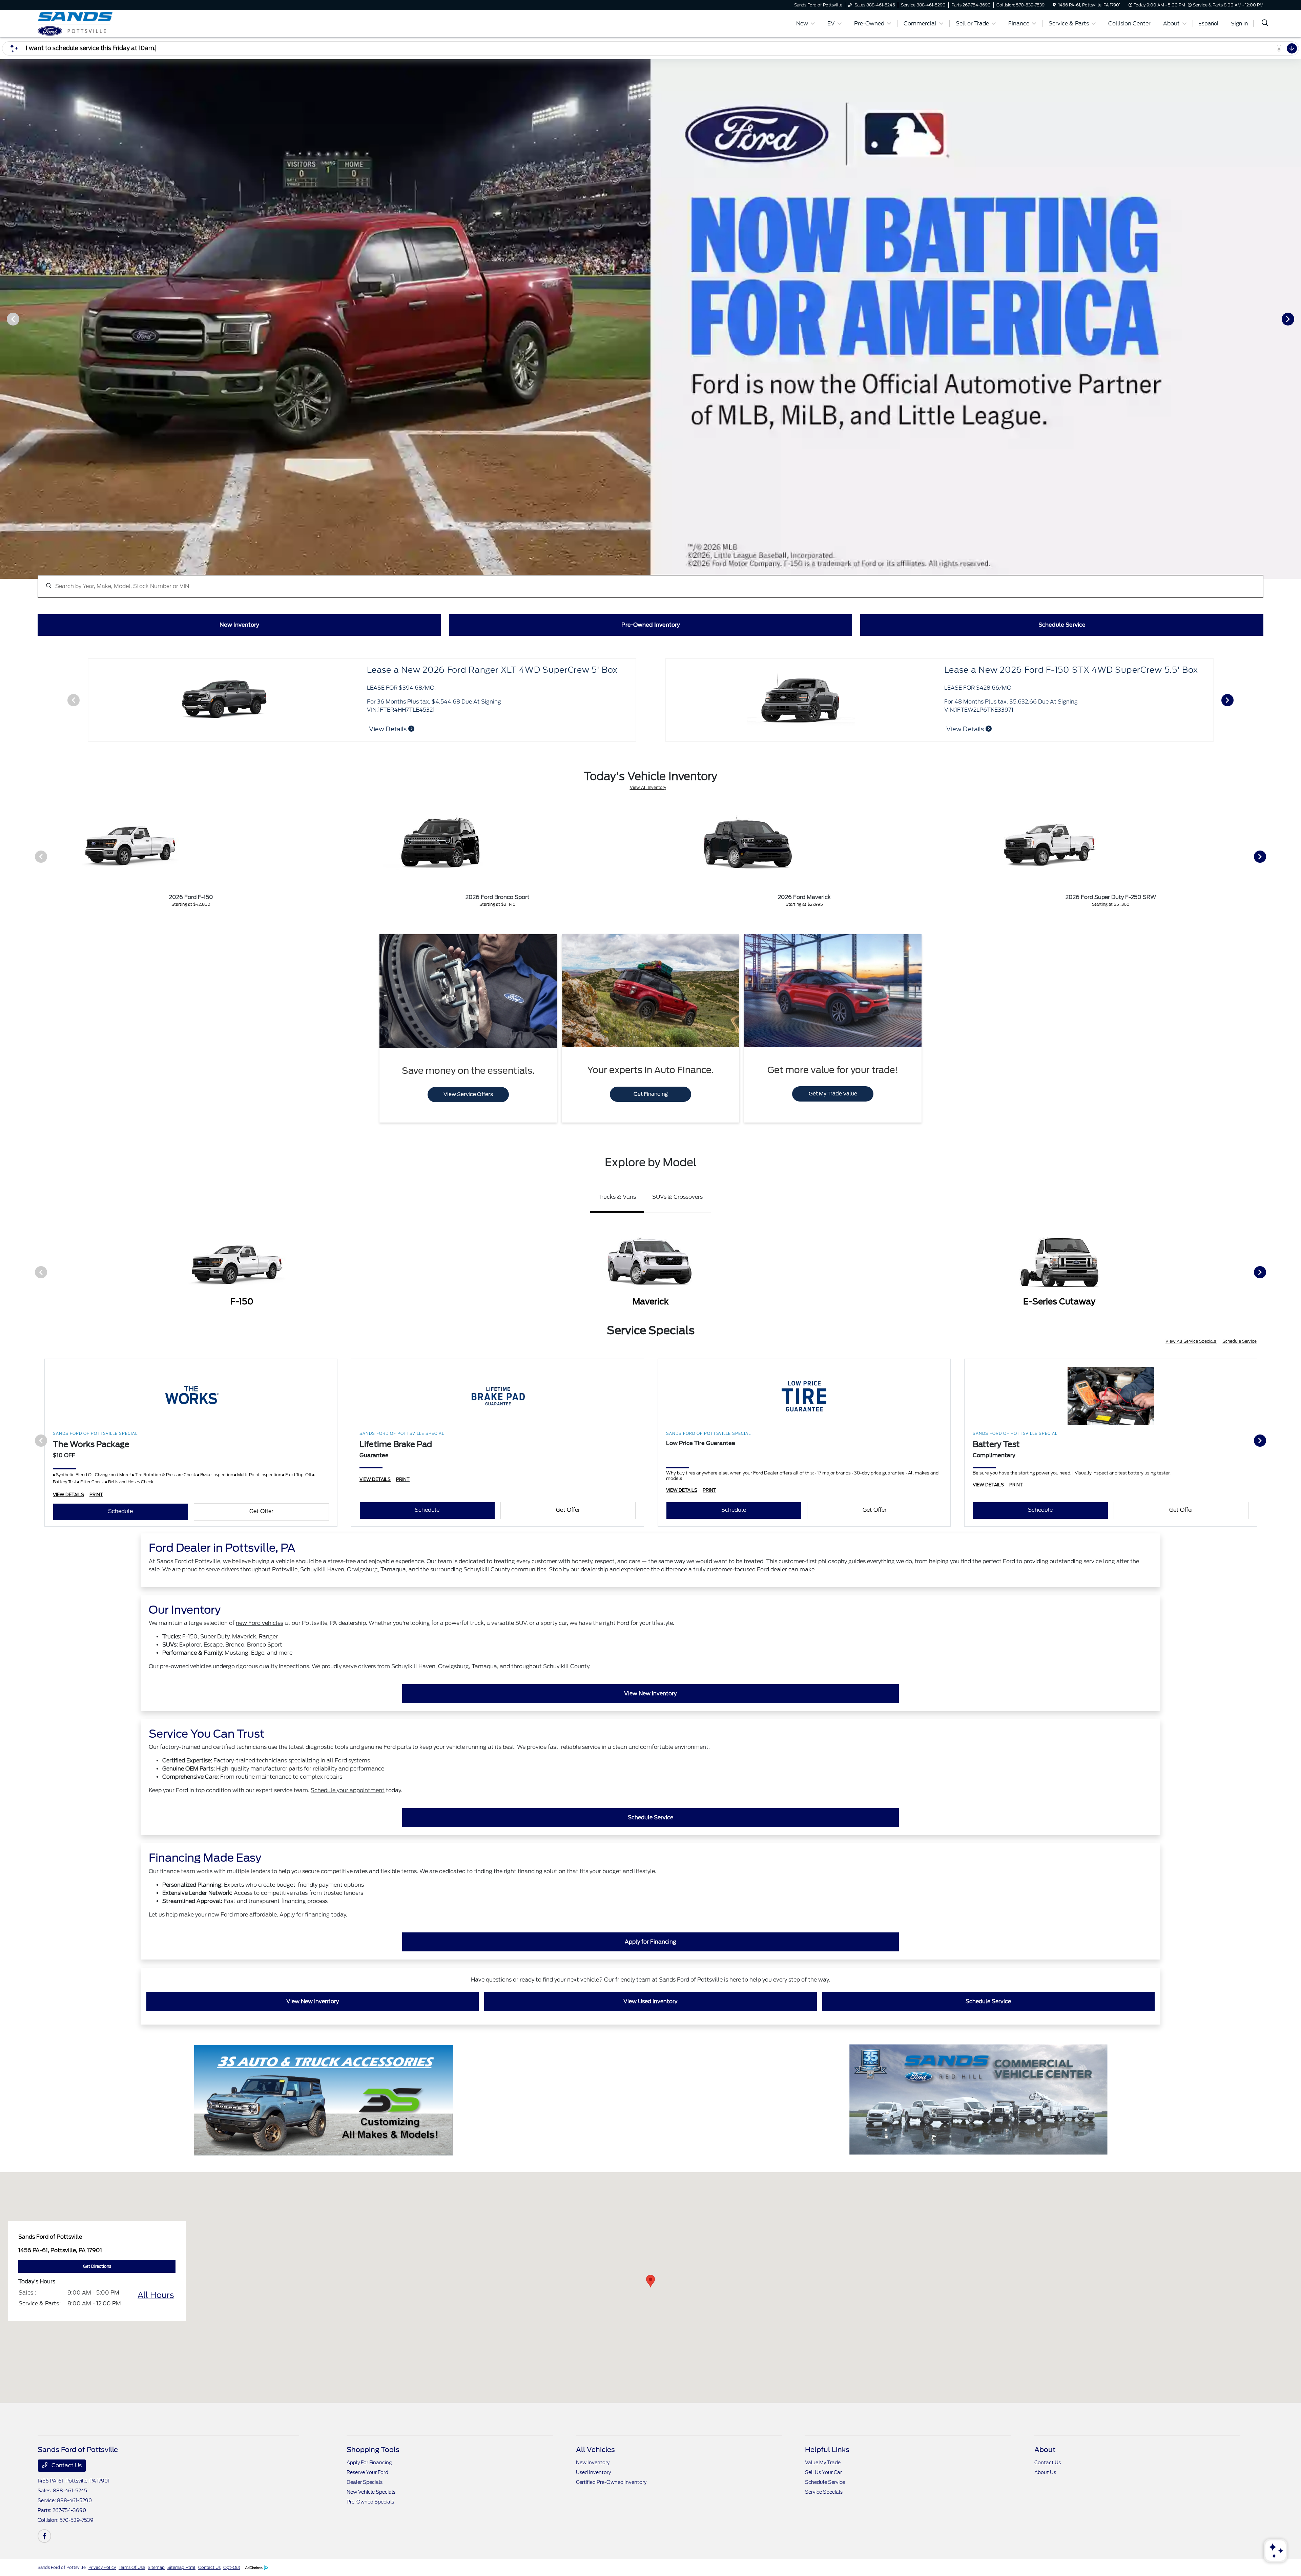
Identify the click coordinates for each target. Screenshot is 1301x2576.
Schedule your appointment (348, 1790)
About (1045, 2450)
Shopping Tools (373, 2450)
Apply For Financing (369, 2463)
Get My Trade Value (833, 1094)
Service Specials (824, 2492)
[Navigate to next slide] (1296, 319)
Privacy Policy (102, 2567)
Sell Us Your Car (823, 2472)
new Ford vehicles (260, 1623)
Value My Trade (823, 2463)
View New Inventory (650, 1693)
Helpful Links (827, 2450)
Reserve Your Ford (367, 2472)
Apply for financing (305, 1915)
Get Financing (651, 1094)
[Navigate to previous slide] (5, 319)
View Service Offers (468, 1094)
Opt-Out (232, 2567)
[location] (1054, 5)
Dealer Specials (365, 2482)
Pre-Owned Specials (370, 2502)
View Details (966, 729)
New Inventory (593, 2463)
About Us (1045, 2472)
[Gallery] (650, 319)
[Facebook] (44, 2536)
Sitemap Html (181, 2567)
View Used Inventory (650, 2001)
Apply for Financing (650, 1942)
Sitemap (156, 2567)
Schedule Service (1240, 1341)
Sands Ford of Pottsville (62, 2567)
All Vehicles (595, 2450)
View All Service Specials (1191, 1341)
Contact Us (66, 2465)
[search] (1265, 24)
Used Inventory (593, 2472)
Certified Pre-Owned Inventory (611, 2482)
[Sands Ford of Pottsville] (96, 23)
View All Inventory (648, 787)
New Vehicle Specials (371, 2492)
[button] (650, 2281)
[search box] (650, 583)
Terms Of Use (132, 2567)
